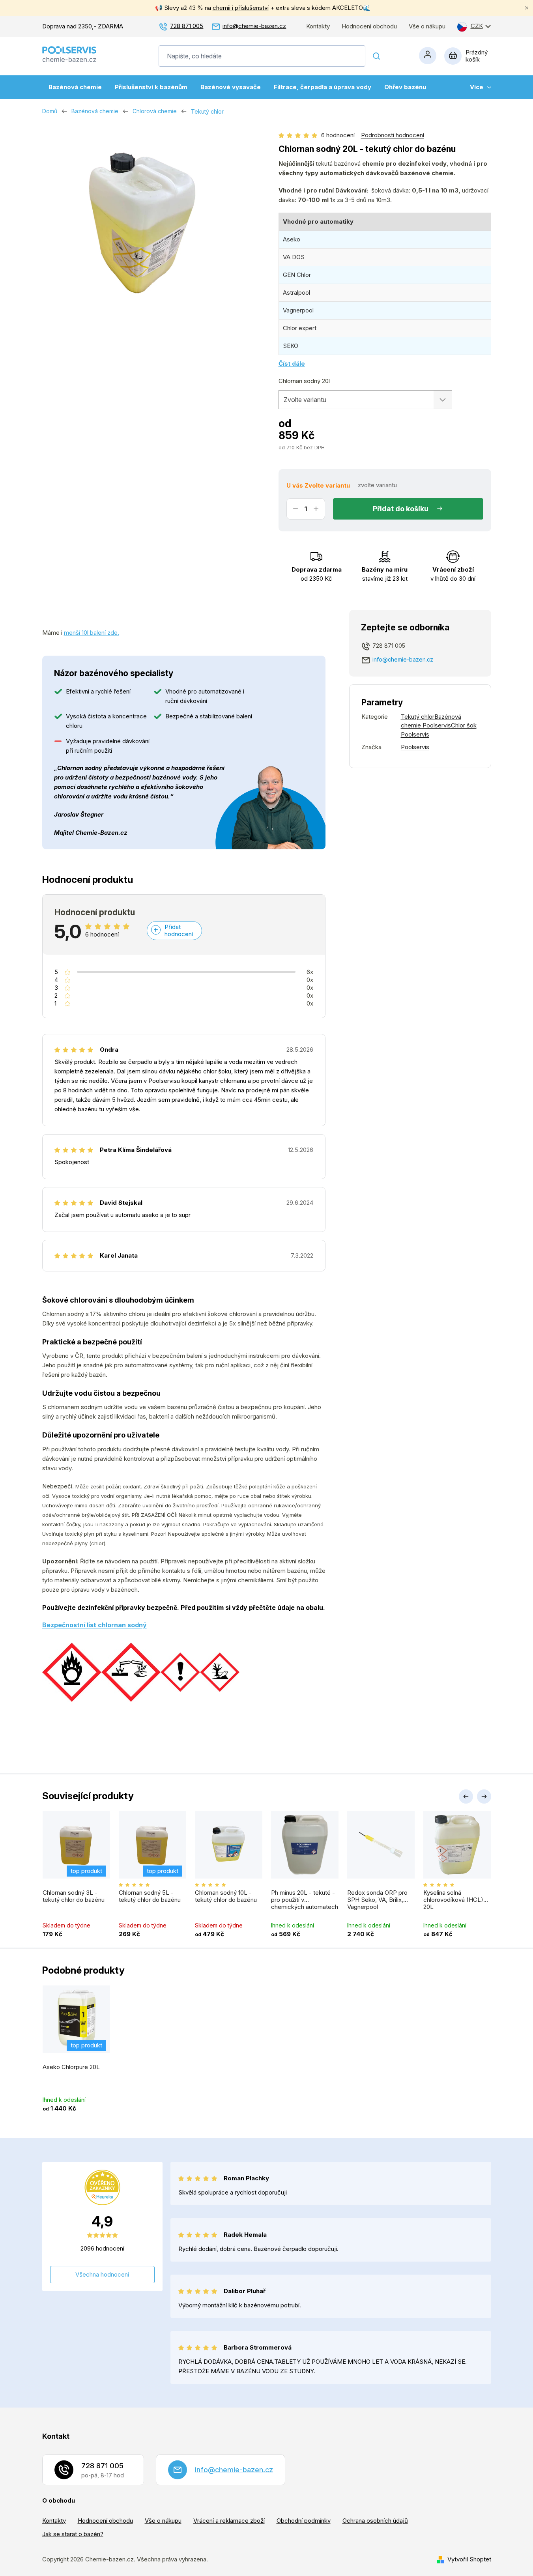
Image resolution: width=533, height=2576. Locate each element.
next (484, 1796)
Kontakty (318, 26)
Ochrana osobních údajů (375, 2521)
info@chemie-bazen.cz (254, 26)
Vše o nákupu (427, 26)
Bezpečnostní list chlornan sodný (94, 1625)
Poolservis (415, 747)
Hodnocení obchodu (369, 26)
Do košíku (412, 509)
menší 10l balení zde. (92, 633)
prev (466, 1796)
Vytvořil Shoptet (469, 2559)
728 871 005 (187, 26)
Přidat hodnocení (179, 930)
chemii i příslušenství (241, 8)
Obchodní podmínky (304, 2521)
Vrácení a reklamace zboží (229, 2521)
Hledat (377, 56)
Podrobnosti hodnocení (393, 135)
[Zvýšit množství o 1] (316, 509)
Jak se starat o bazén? (73, 2534)
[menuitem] (75, 87)
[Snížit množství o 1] (295, 509)
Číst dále (292, 364)
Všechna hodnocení (102, 2274)
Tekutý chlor (418, 717)
